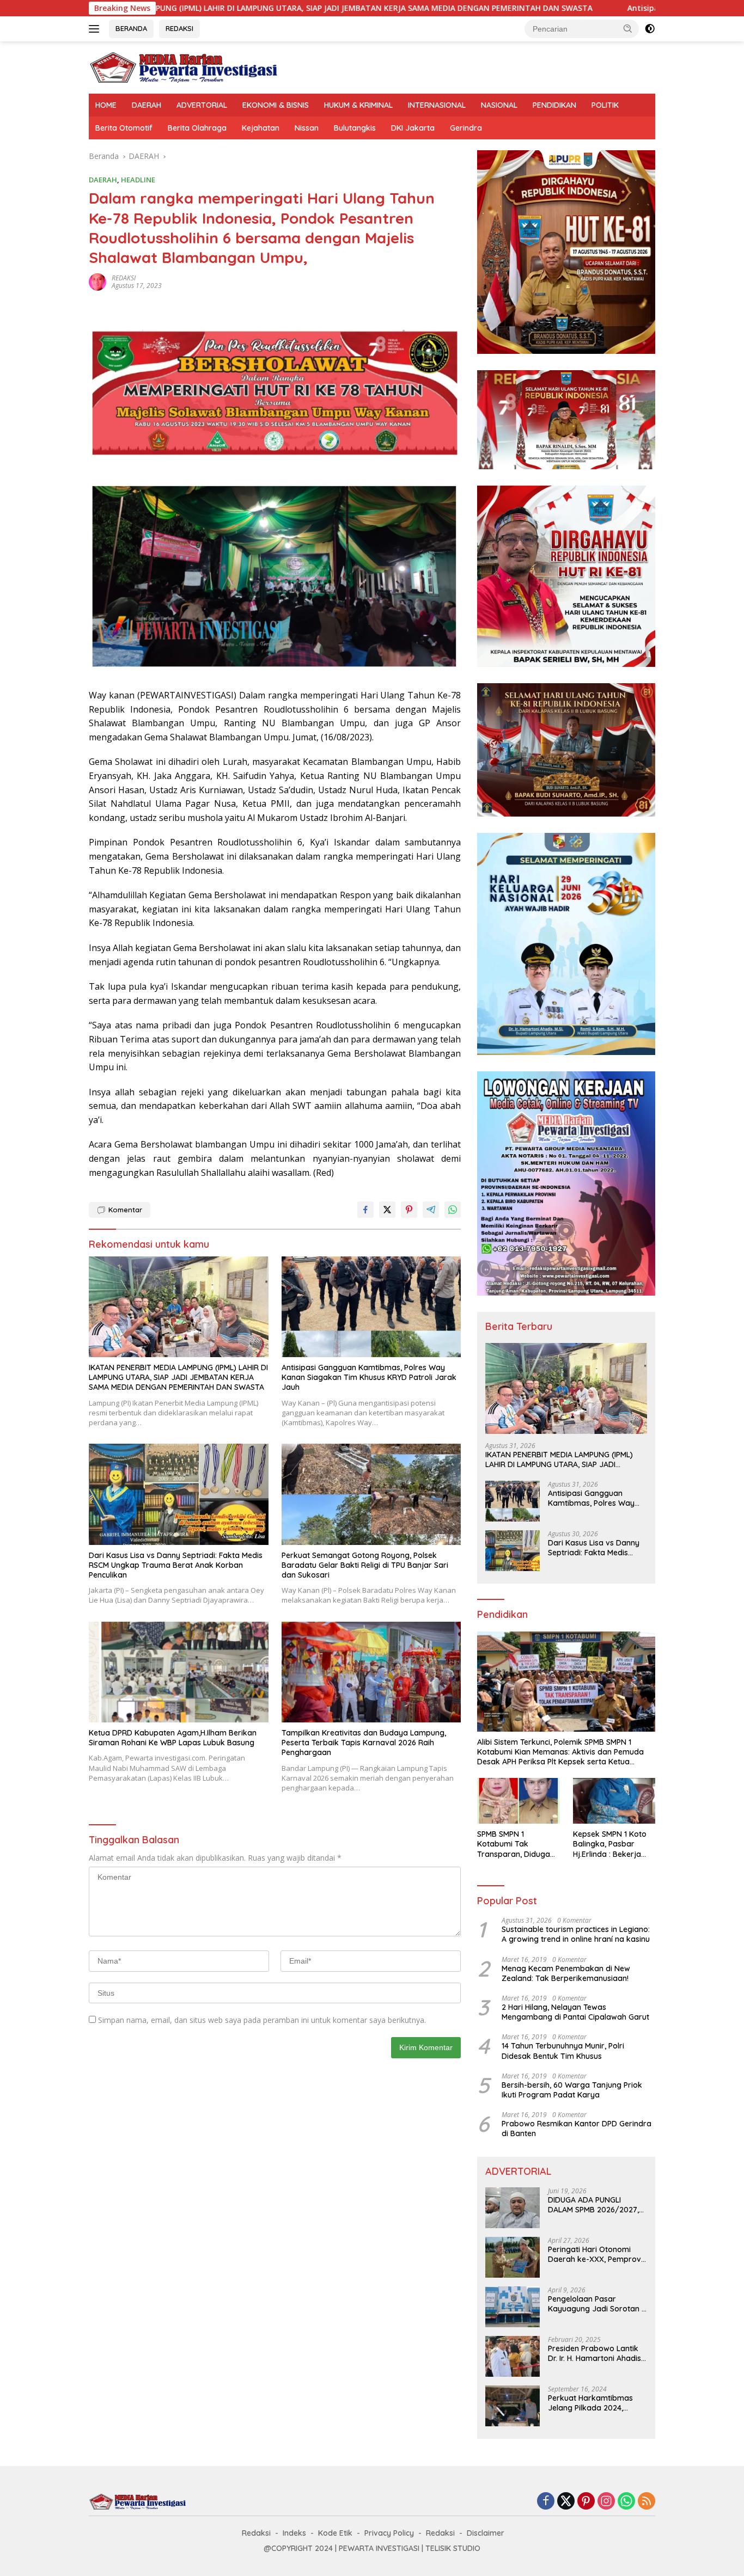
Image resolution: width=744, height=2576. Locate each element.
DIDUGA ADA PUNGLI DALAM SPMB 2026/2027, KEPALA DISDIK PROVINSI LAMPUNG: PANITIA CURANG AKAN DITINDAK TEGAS (597, 2205)
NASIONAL (499, 105)
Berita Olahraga (197, 128)
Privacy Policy (389, 2533)
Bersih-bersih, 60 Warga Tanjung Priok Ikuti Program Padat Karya (572, 2090)
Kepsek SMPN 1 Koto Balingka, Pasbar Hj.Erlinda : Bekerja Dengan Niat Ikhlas (610, 1844)
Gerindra (466, 128)
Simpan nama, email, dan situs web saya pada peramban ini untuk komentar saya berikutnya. (262, 2020)
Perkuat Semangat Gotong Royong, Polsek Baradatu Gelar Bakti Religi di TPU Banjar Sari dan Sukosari (365, 1565)
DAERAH (147, 105)
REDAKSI (179, 28)
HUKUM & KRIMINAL (358, 105)
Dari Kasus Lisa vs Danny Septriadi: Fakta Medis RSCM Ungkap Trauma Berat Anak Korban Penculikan (176, 1565)
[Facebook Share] (365, 1210)
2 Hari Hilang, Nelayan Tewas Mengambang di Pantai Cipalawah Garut (575, 2012)
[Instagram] (606, 2502)
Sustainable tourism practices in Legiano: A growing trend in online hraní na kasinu (576, 1934)
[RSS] (647, 2502)
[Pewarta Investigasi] (184, 67)
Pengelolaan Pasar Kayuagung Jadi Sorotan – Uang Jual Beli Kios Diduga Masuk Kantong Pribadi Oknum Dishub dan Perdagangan (597, 2304)
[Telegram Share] (431, 1210)
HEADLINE (138, 180)
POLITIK (605, 105)
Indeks (294, 2533)
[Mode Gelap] (650, 29)
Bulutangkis (355, 128)
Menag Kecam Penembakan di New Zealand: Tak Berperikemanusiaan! (566, 1973)
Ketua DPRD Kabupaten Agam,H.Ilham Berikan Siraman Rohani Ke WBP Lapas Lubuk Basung (173, 1738)
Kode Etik (335, 2533)
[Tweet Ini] (387, 1210)
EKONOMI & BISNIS (276, 105)
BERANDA (131, 28)
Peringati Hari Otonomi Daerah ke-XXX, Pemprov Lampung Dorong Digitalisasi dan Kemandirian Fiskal (594, 2254)
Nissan (307, 128)
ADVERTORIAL (202, 105)
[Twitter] (566, 2502)
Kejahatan (261, 128)
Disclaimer (486, 2533)
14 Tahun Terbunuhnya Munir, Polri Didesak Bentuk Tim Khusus (563, 2051)
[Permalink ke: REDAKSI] (97, 281)
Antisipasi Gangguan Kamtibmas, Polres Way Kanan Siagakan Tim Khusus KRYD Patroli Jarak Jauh (369, 1377)
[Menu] (96, 29)
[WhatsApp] (626, 2502)
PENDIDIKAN (554, 105)
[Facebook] (546, 2502)
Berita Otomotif (124, 128)
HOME (106, 105)
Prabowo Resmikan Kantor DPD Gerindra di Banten (577, 2129)
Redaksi (256, 2533)
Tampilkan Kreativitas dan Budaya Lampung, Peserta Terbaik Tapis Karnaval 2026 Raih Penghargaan (364, 1743)
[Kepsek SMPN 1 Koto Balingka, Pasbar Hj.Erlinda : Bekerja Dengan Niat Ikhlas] (614, 1801)
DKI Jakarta (413, 128)
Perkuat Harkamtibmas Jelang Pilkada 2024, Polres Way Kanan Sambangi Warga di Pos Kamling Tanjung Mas (592, 2403)
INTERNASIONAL (437, 105)
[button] (628, 28)
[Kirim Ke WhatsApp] (453, 1210)
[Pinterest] (586, 2502)
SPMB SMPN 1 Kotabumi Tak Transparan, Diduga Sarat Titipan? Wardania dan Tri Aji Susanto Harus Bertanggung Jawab (515, 1844)
